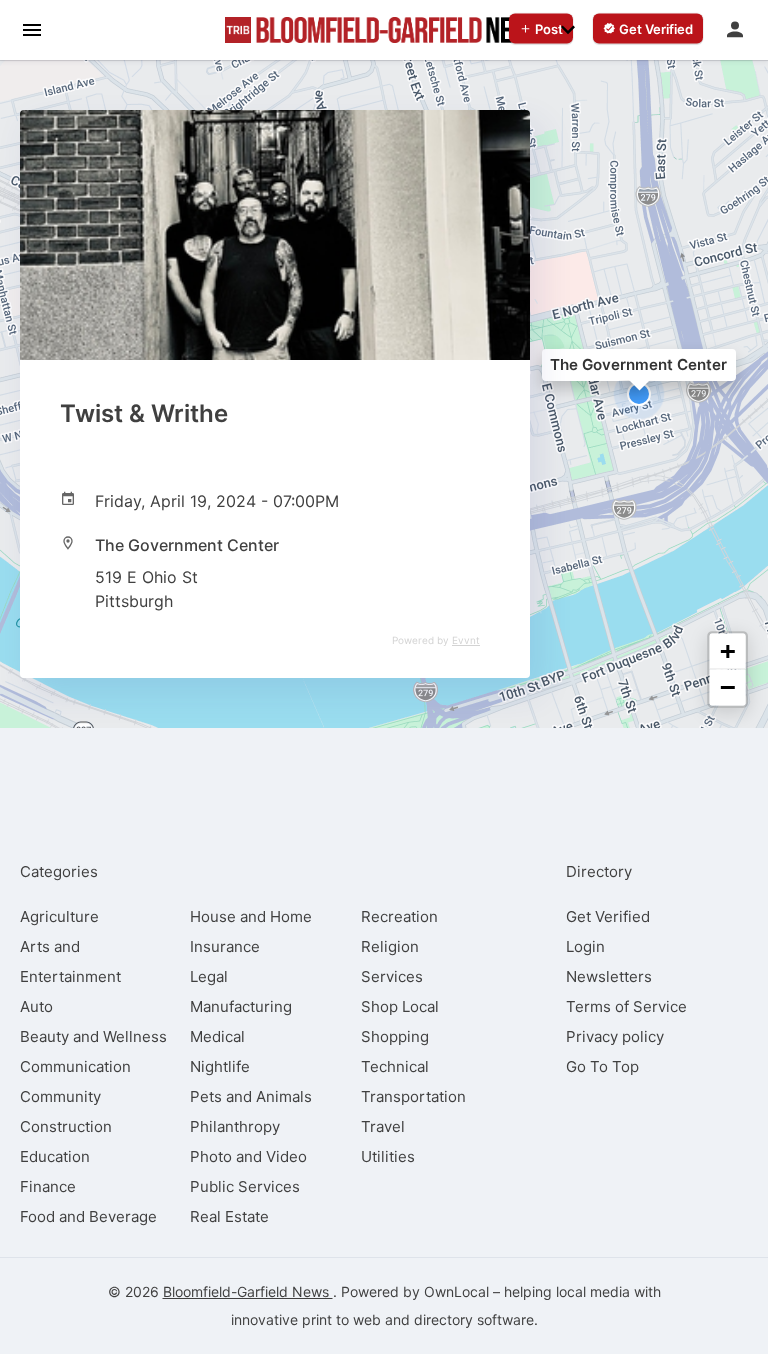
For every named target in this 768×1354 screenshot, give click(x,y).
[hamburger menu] (32, 29)
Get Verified (608, 916)
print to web (341, 1319)
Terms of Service (626, 1006)
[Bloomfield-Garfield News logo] (384, 30)
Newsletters (609, 976)
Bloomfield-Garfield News (248, 1291)
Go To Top (602, 1066)
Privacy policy (615, 1036)
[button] (639, 394)
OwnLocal (456, 1291)
